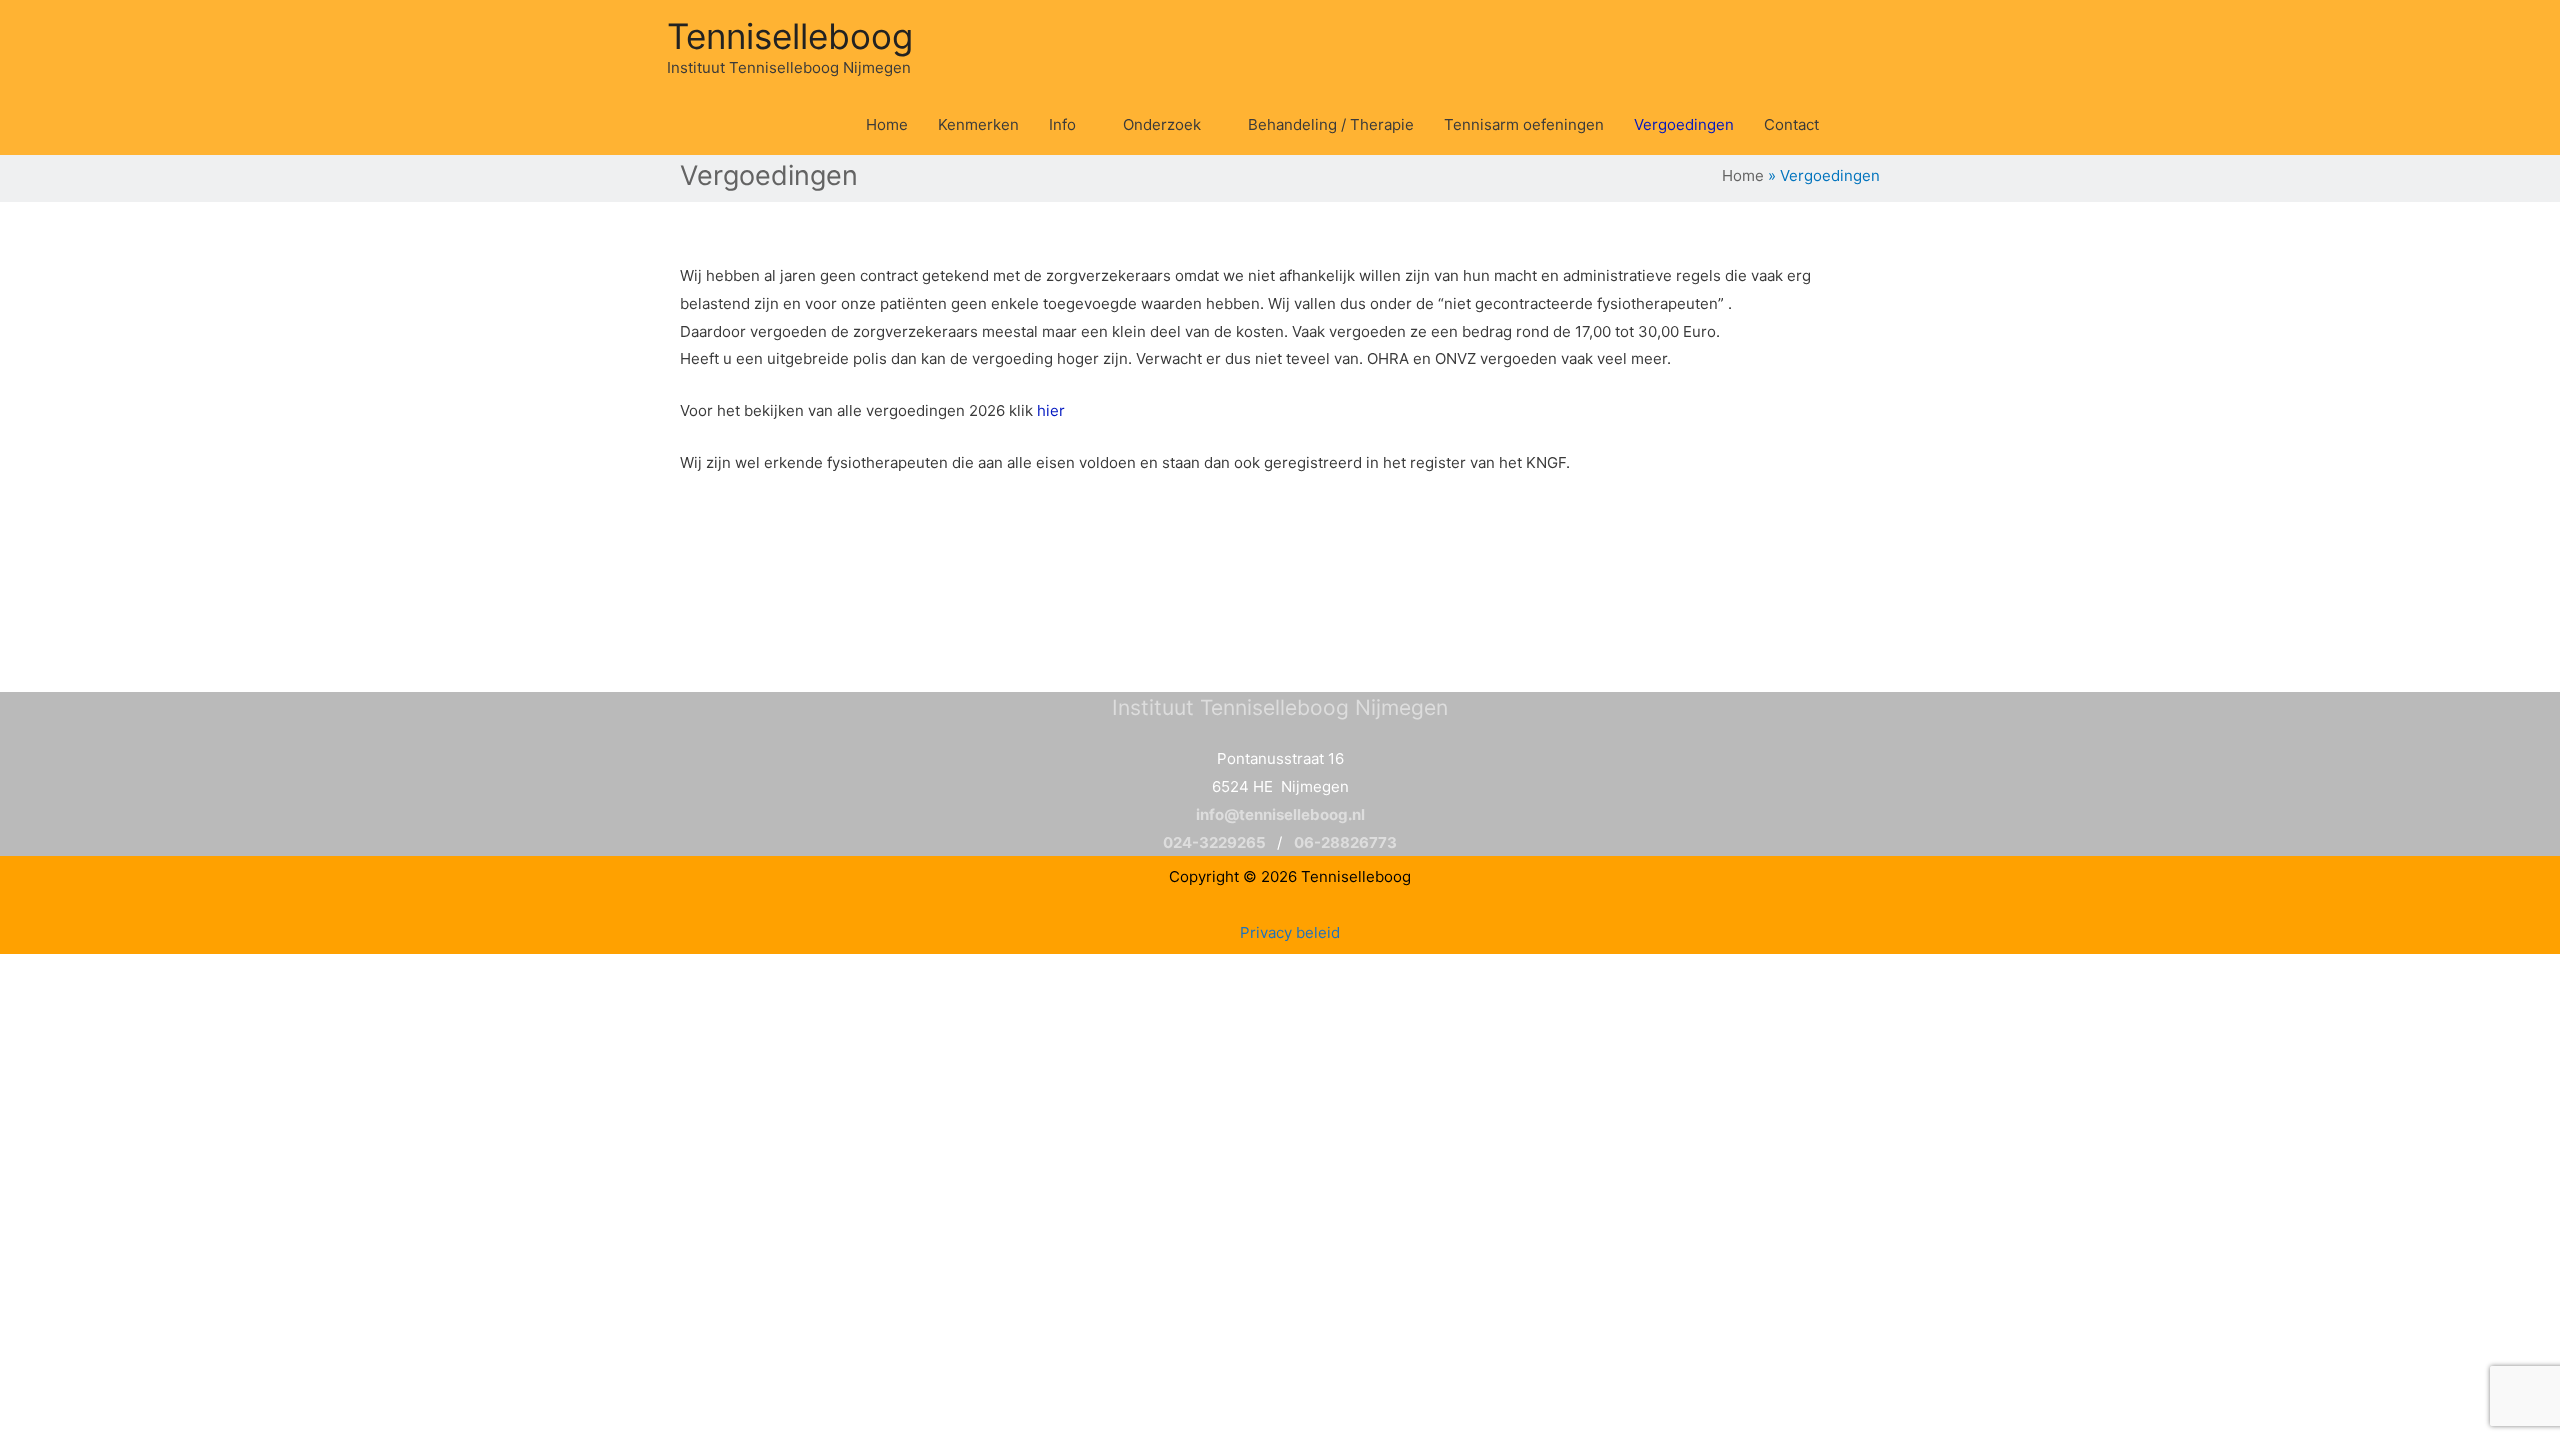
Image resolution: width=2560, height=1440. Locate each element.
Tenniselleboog (790, 36)
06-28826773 (1345, 842)
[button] (1857, 125)
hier (1051, 410)
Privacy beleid (1290, 932)
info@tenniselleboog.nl (1280, 814)
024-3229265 (1214, 842)
